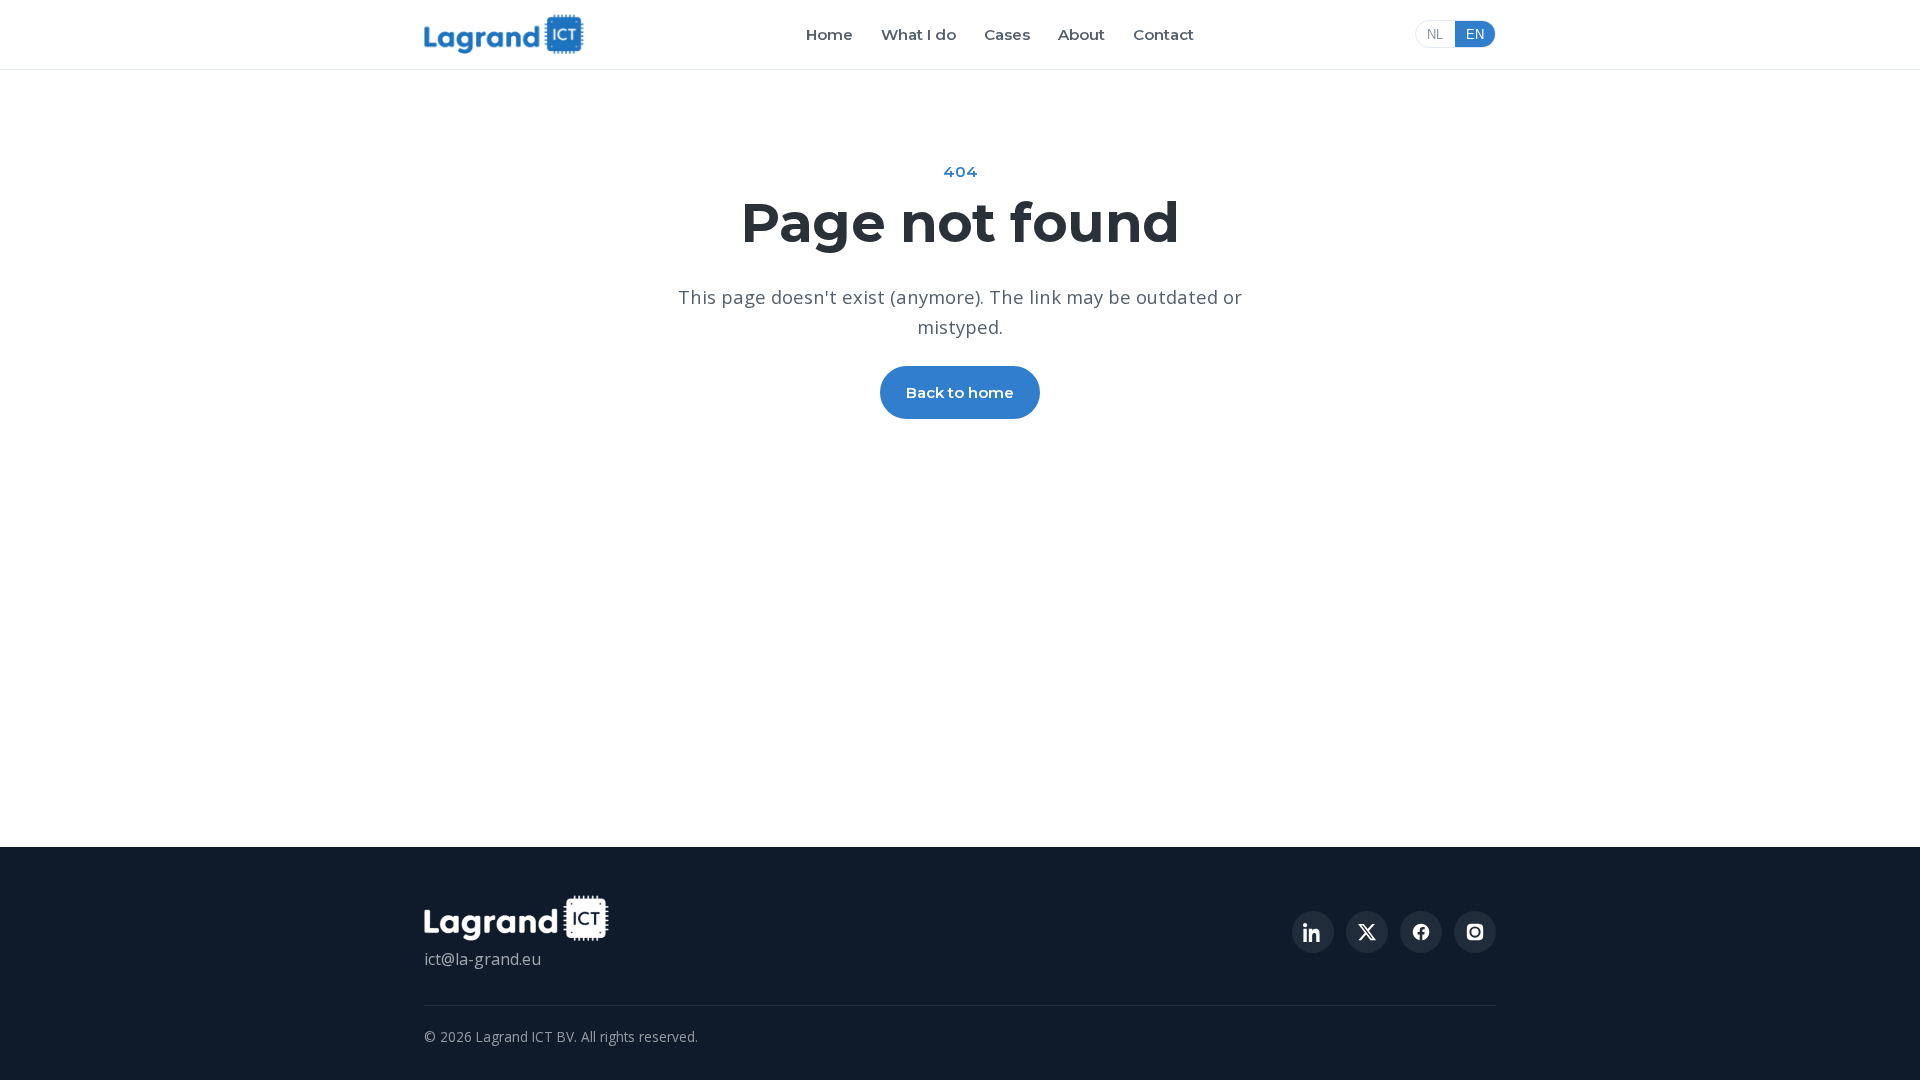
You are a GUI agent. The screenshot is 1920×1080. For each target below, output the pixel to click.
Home (829, 34)
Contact (1163, 34)
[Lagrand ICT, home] (504, 34)
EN (1475, 34)
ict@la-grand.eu (482, 959)
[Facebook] (1421, 932)
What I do (918, 34)
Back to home (960, 392)
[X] (1367, 932)
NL (1435, 34)
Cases (1007, 34)
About (1081, 34)
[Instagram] (1475, 932)
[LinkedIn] (1313, 932)
